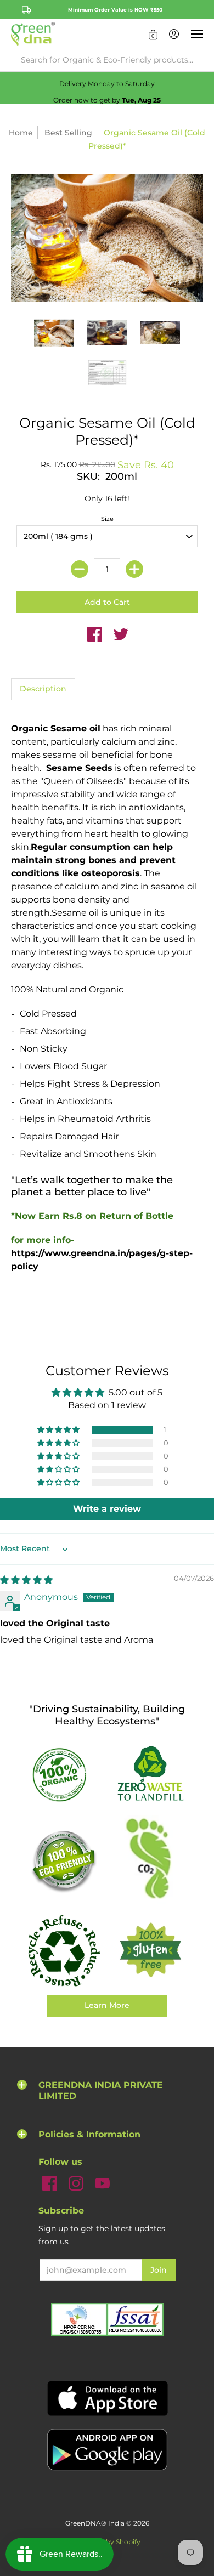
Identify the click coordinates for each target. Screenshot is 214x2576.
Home (21, 133)
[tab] (43, 689)
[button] (153, 34)
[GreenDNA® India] (33, 34)
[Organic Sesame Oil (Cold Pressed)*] (54, 333)
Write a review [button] (107, 1509)
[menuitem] (153, 34)
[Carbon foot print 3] (150, 1861)
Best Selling (68, 133)
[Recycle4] (64, 1951)
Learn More (107, 2005)
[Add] (134, 569)
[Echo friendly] (64, 1861)
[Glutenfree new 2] (150, 1951)
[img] (26, 1580)
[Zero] (150, 1774)
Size (107, 519)
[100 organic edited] (64, 1774)
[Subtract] (80, 569)
